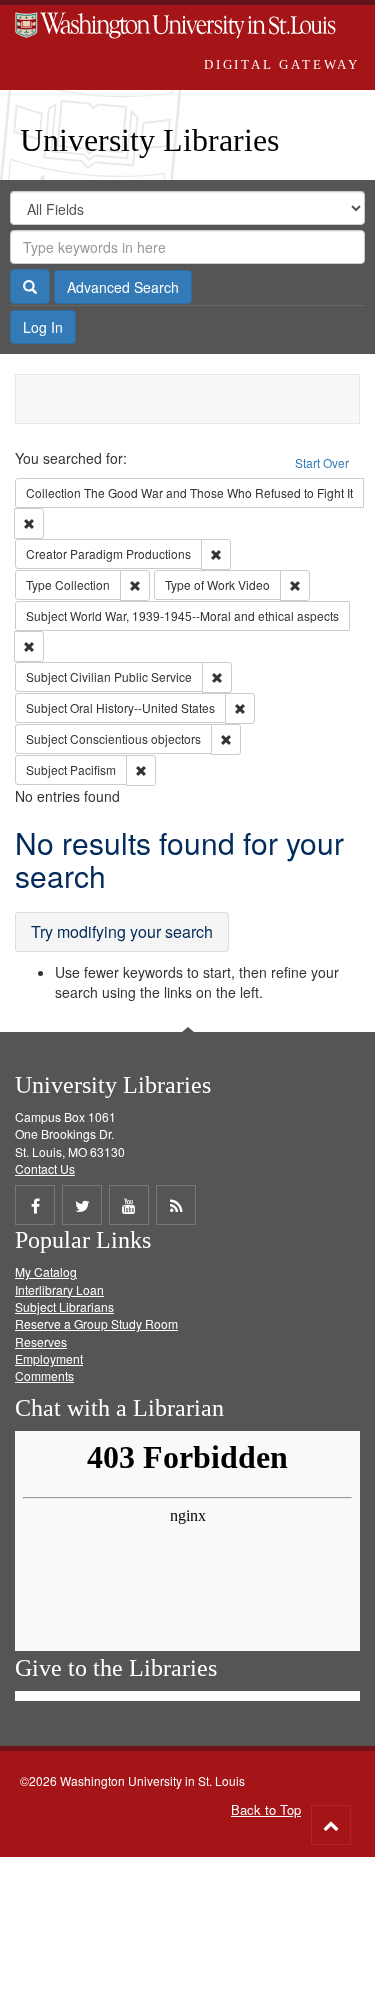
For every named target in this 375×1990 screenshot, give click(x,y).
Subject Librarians (64, 1306)
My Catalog (46, 1271)
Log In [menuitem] (43, 327)
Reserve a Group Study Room (96, 1323)
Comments (44, 1375)
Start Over (322, 462)
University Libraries (149, 140)
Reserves (41, 1341)
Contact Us (45, 1168)
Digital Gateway (282, 64)
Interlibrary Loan (59, 1289)
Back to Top (266, 1809)
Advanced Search (123, 287)
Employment (49, 1358)
